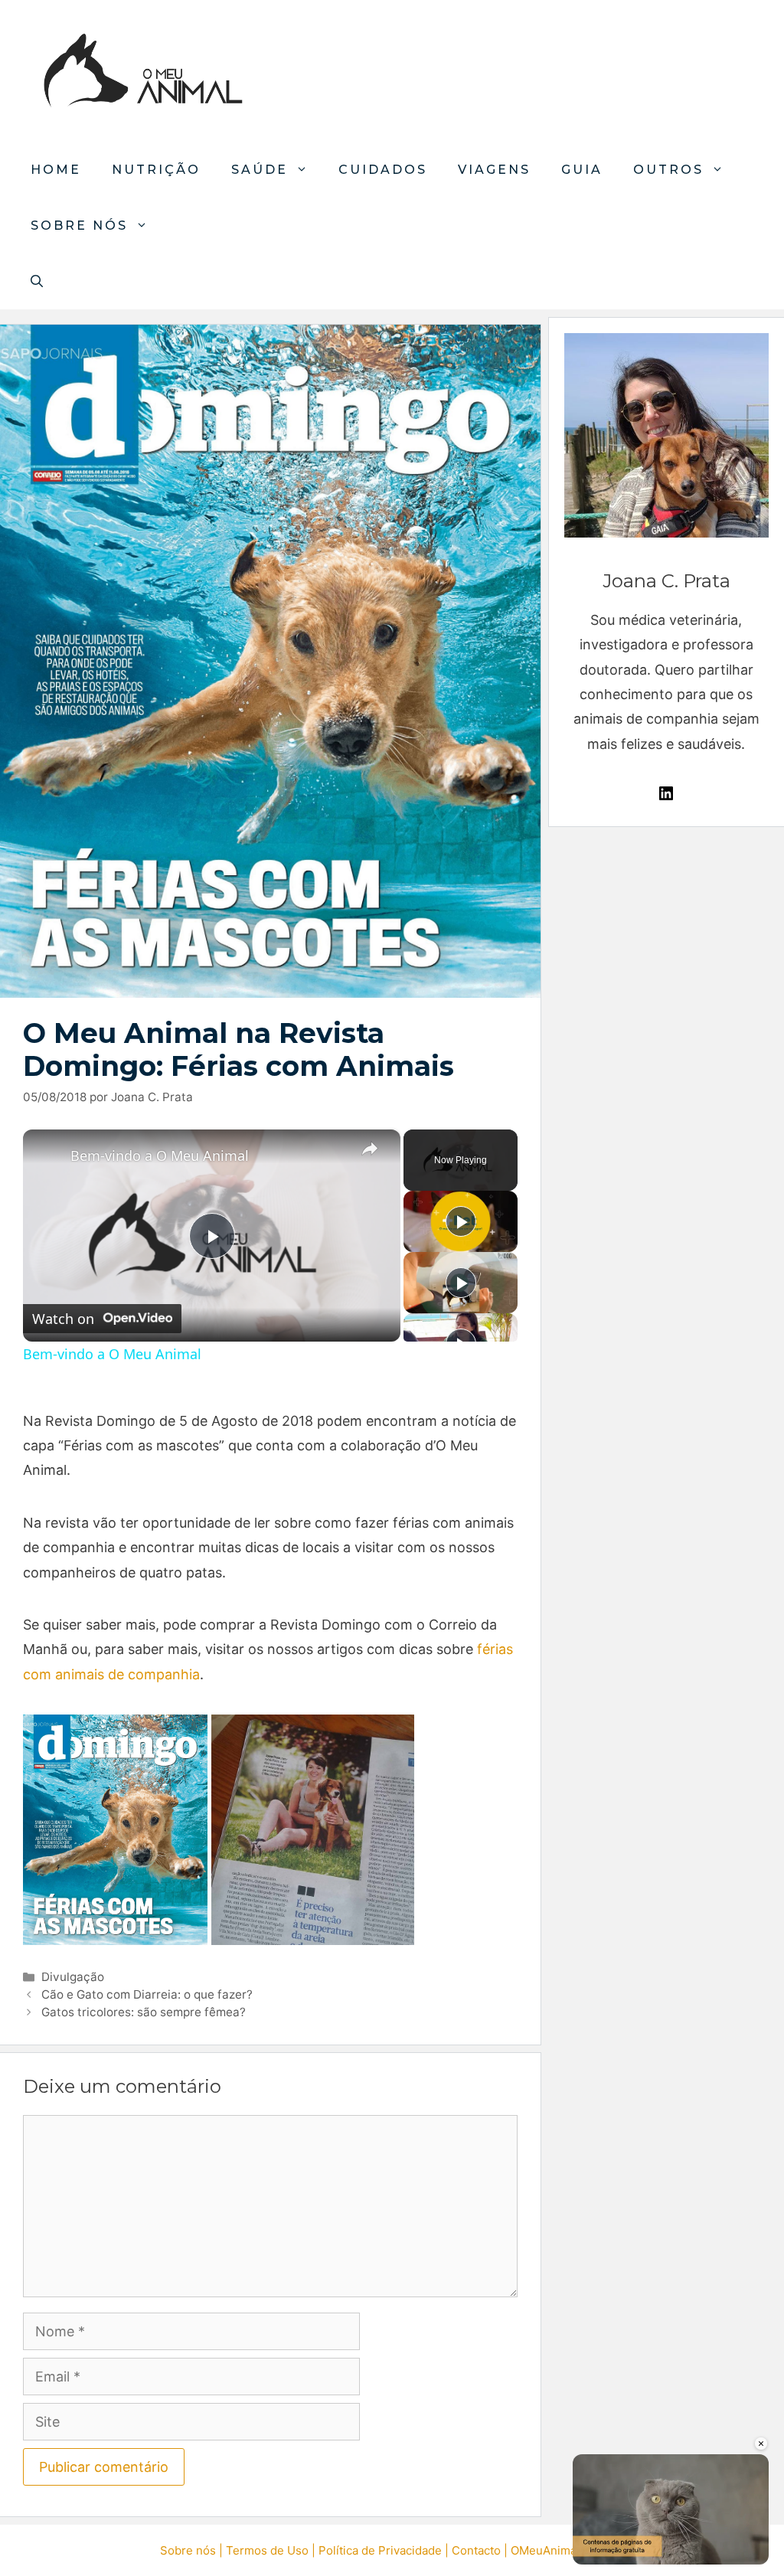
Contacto (476, 2550)
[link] (47, 1154)
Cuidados (383, 170)
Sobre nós (79, 226)
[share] (370, 1149)
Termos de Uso (267, 2550)
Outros (668, 170)
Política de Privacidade (380, 2550)
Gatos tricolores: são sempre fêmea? (144, 2012)
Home (56, 170)
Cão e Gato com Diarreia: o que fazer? (147, 1994)
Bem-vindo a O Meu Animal (160, 1156)
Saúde (260, 170)
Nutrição (156, 170)
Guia (582, 170)
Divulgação (73, 1977)
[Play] (461, 1221)
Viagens (494, 170)
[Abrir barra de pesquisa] (37, 281)
